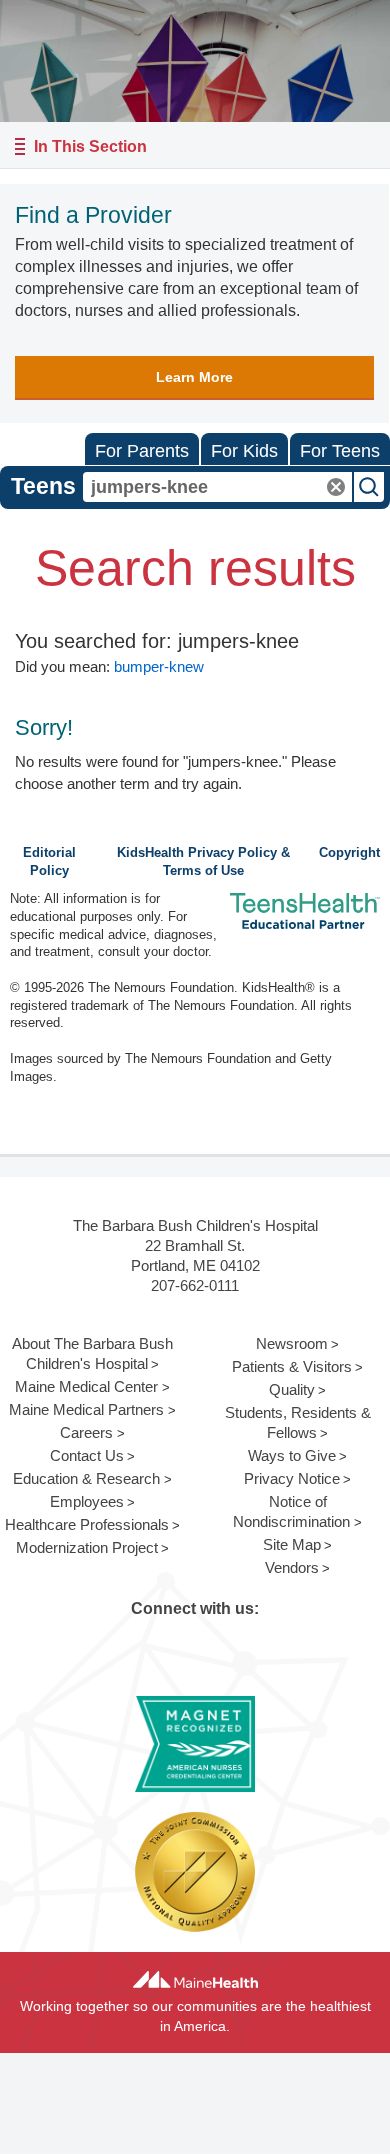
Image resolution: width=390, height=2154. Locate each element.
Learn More (194, 377)
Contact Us (87, 1455)
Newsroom (292, 1343)
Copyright (349, 853)
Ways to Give (292, 1455)
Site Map (292, 1544)
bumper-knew (159, 666)
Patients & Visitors (292, 1366)
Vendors (292, 1567)
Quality (292, 1389)
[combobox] (217, 487)
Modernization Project (87, 1547)
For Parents (142, 451)
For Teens (340, 451)
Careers (86, 1432)
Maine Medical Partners (86, 1409)
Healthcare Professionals (87, 1524)
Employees (87, 1501)
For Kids (244, 451)
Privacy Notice (292, 1478)
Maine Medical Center (86, 1386)
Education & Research (86, 1478)
